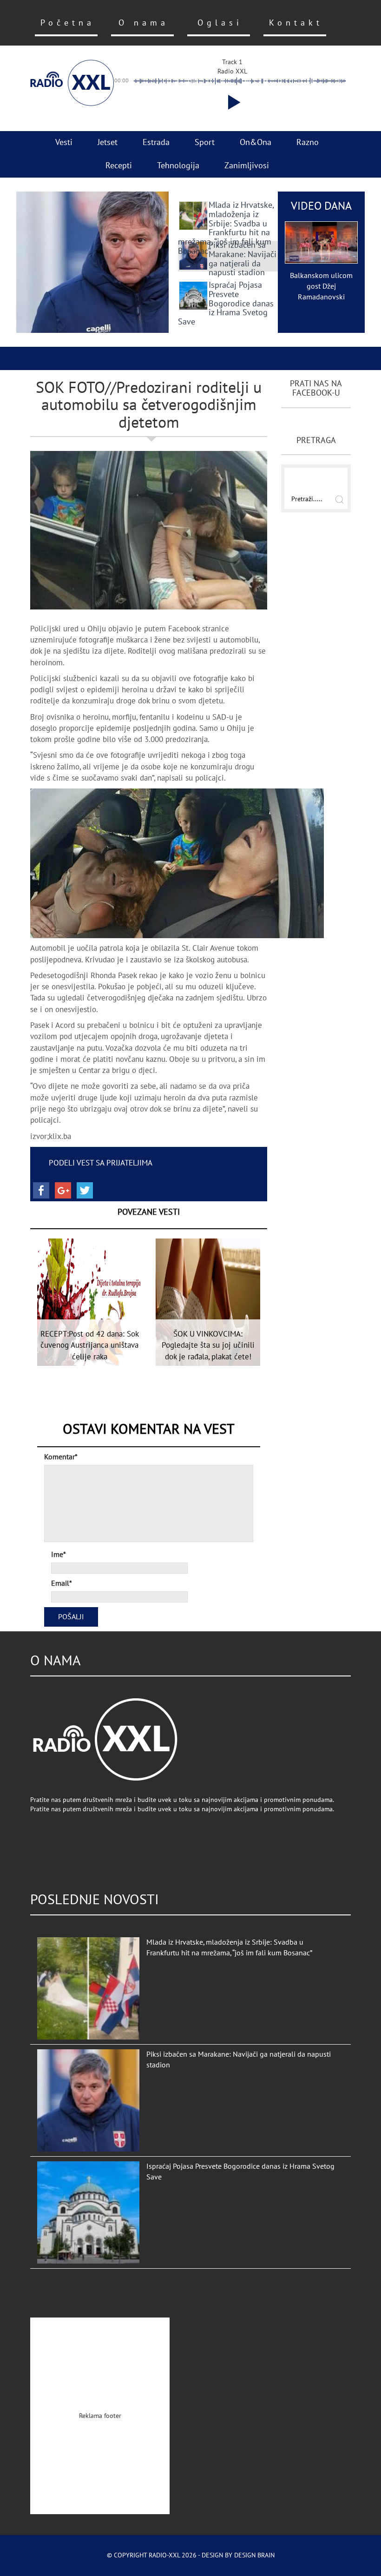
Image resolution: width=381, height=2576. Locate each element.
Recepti (119, 166)
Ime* (59, 1555)
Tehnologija (178, 166)
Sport (205, 142)
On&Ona (256, 142)
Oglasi (220, 23)
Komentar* (61, 1457)
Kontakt (296, 23)
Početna (68, 23)
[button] (232, 102)
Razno (308, 142)
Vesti (64, 142)
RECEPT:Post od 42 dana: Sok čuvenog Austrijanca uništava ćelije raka (90, 1346)
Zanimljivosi (247, 166)
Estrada (156, 142)
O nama (144, 23)
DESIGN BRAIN (254, 2555)
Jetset (108, 142)
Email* (62, 1583)
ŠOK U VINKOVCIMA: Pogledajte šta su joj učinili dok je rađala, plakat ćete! (208, 1346)
